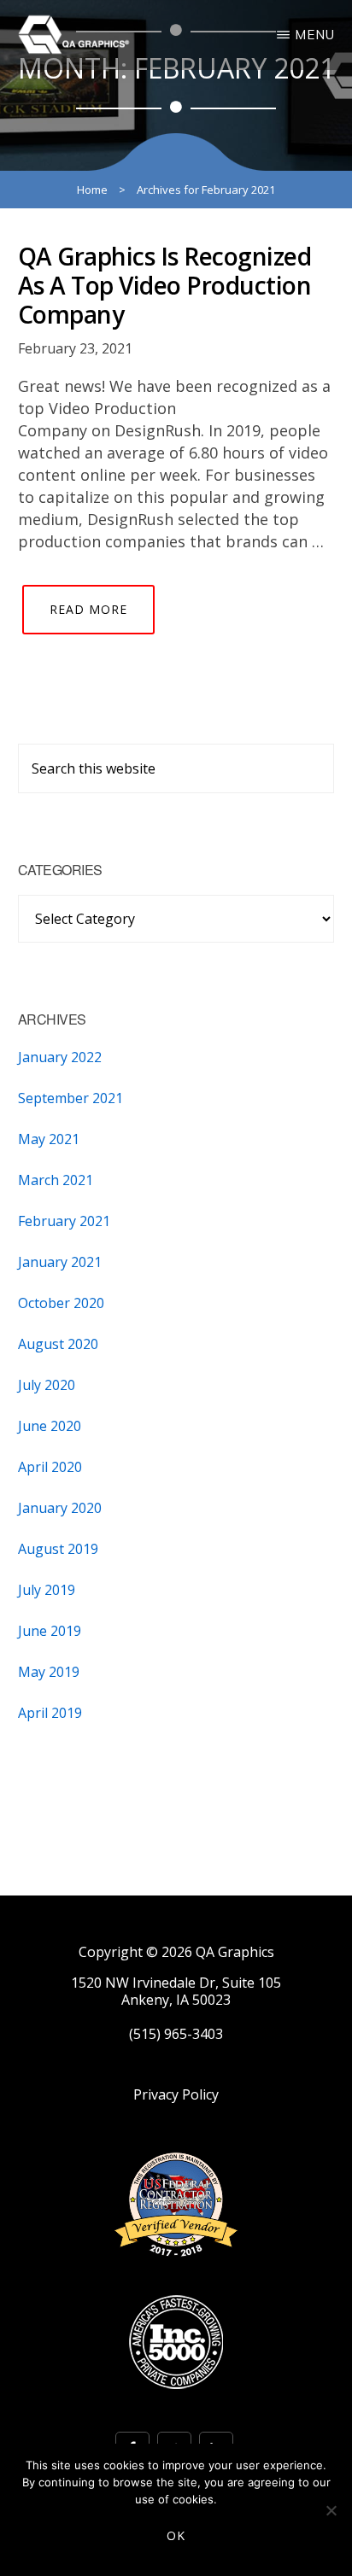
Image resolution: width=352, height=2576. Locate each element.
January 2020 (60, 1508)
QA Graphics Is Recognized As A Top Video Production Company (165, 285)
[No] (331, 2510)
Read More (88, 609)
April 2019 (50, 1713)
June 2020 (50, 1426)
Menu (315, 35)
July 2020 (47, 1385)
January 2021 (60, 1262)
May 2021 (49, 1139)
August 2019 (58, 1549)
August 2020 (58, 1344)
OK (176, 2535)
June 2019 (50, 1631)
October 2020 (61, 1303)
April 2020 (50, 1467)
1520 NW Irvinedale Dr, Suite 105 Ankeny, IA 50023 (176, 1992)
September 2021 (70, 1098)
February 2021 (64, 1221)
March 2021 (56, 1180)
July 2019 (47, 1590)
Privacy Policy (176, 2095)
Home (92, 190)
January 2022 (60, 1057)
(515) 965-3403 (176, 2034)
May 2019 (49, 1672)
